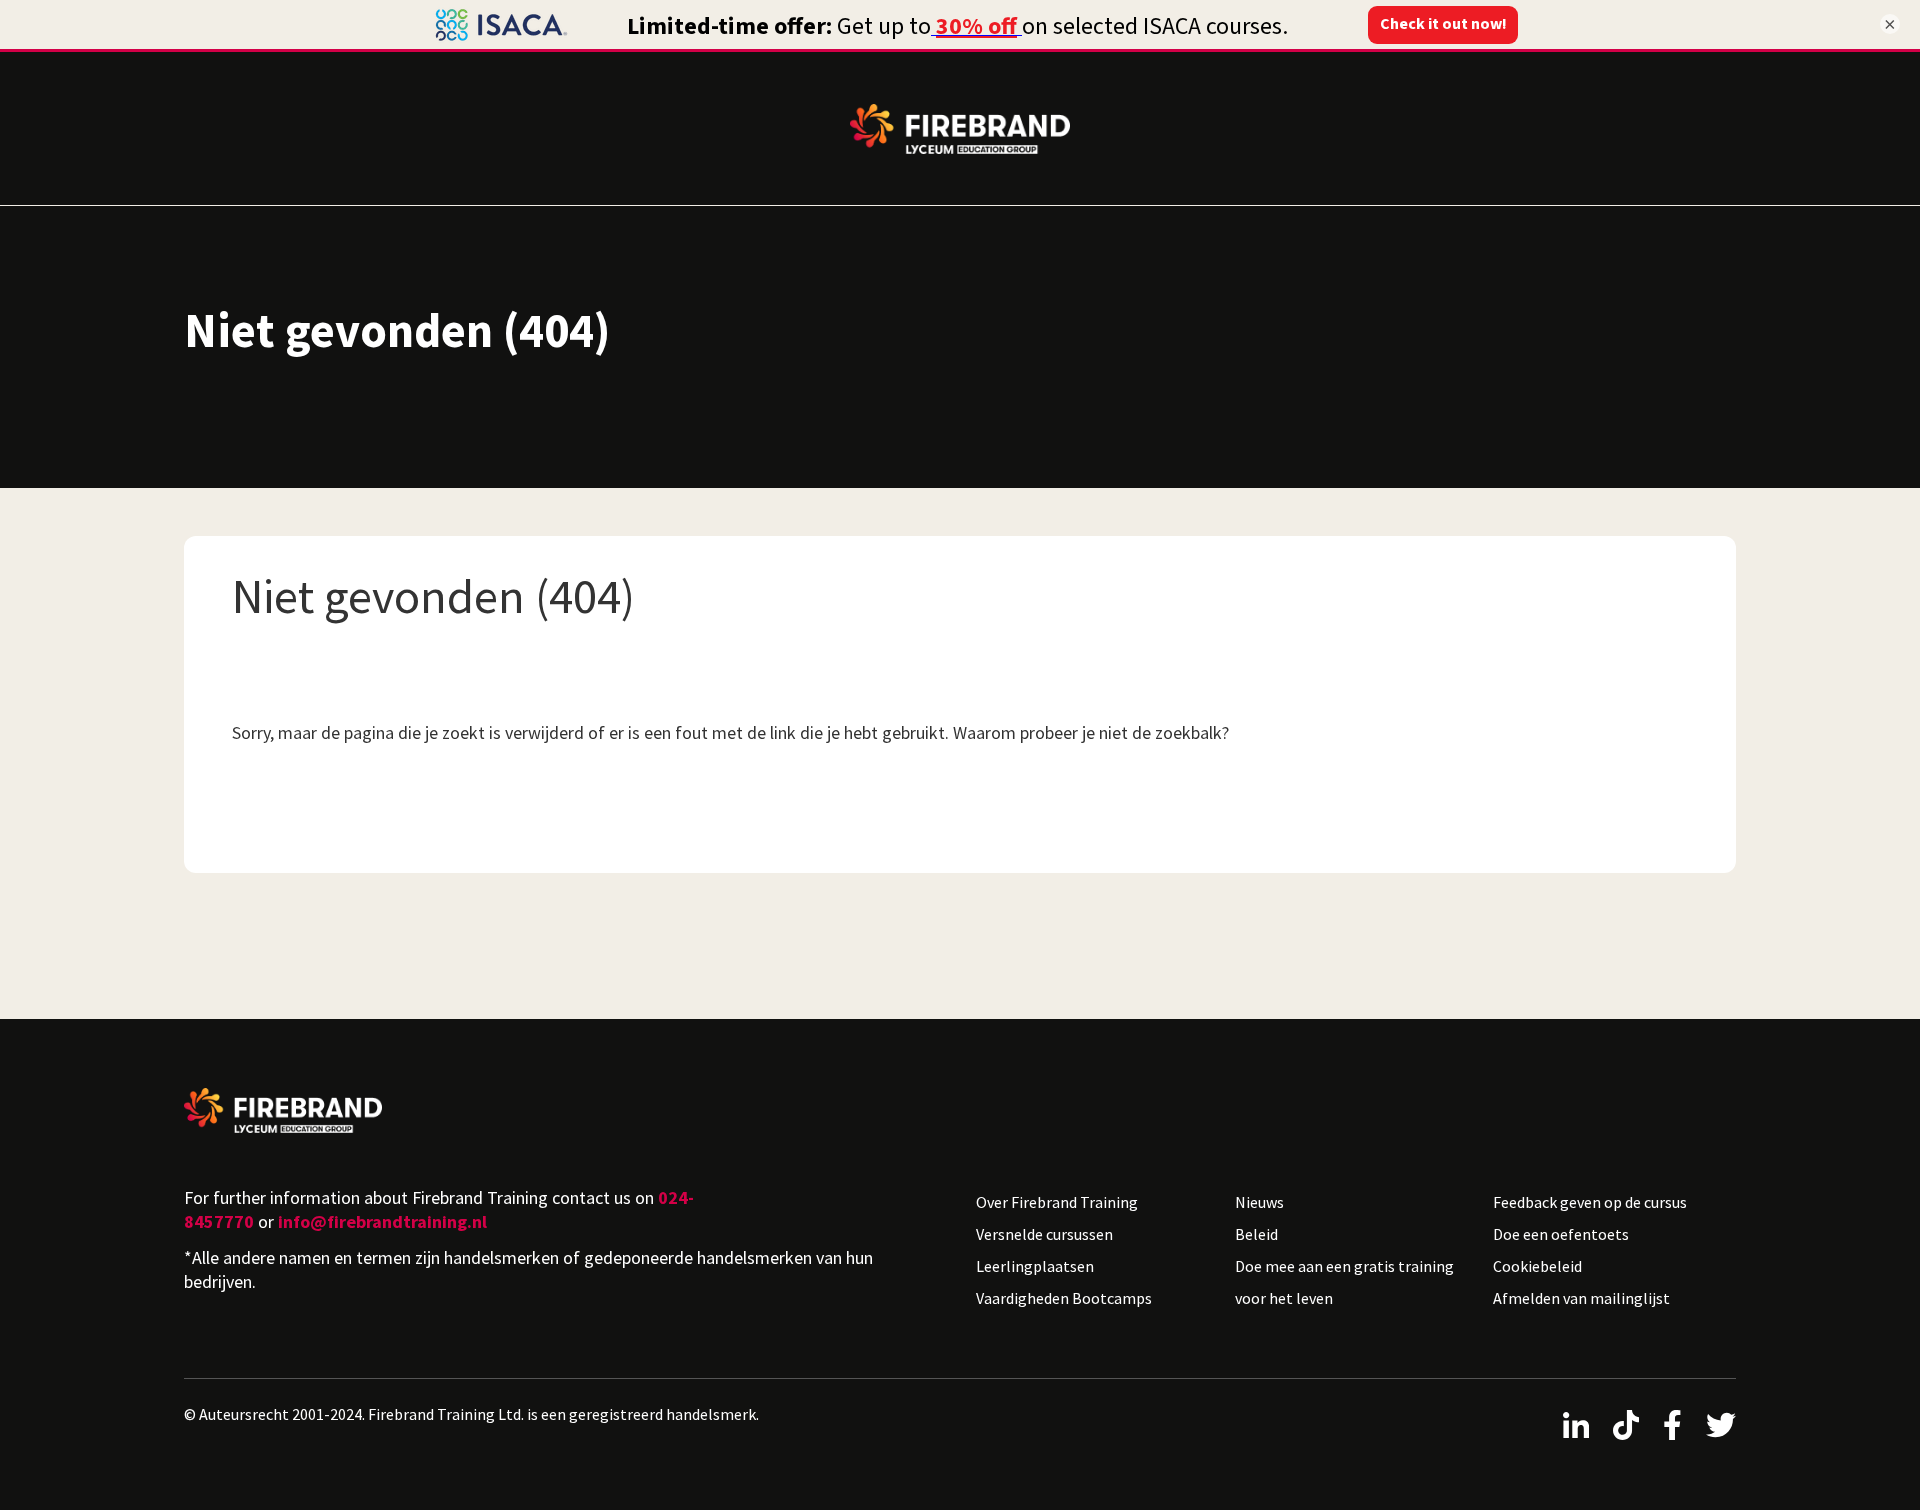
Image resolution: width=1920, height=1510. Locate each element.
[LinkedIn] (1576, 1425)
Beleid (1256, 1234)
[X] (1721, 1425)
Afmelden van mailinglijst (1581, 1298)
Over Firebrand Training (1057, 1202)
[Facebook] (1672, 1425)
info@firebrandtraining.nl (382, 1221)
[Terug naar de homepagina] (564, 1110)
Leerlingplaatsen (1035, 1266)
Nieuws (1259, 1202)
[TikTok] (1626, 1425)
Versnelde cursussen (1044, 1234)
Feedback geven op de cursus (1590, 1202)
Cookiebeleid (1537, 1266)
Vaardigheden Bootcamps (1064, 1298)
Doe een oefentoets (1561, 1234)
